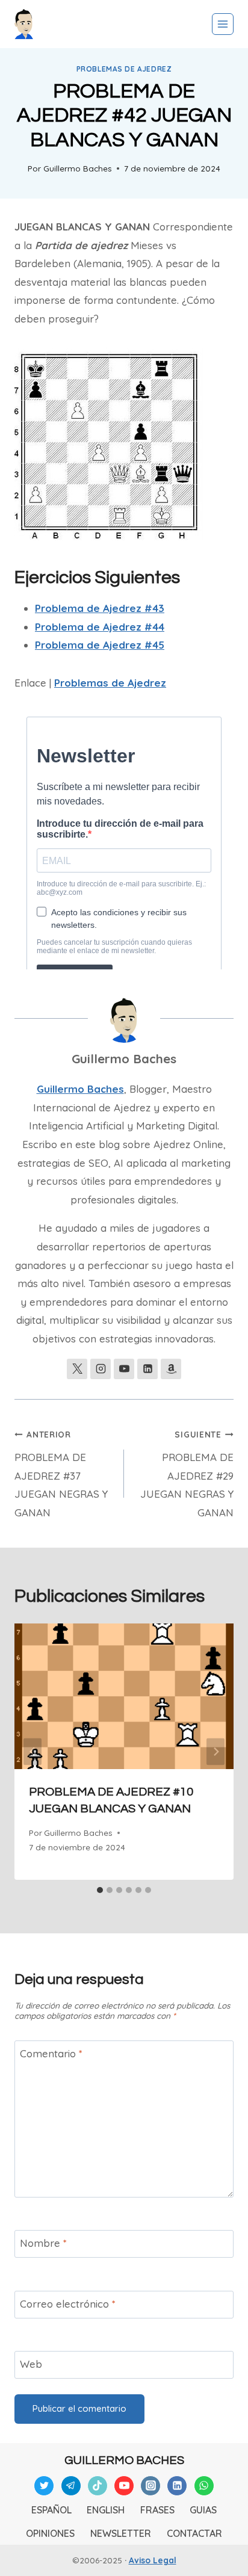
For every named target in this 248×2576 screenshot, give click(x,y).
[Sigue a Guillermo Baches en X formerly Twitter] (77, 1369)
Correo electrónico (68, 2304)
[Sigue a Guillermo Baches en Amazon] (171, 1369)
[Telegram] (71, 2486)
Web (31, 2364)
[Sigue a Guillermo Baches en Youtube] (124, 1369)
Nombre (43, 2243)
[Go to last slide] (33, 1751)
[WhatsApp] (204, 2486)
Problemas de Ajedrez (124, 69)
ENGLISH (106, 2510)
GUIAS (203, 2510)
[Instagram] (150, 2486)
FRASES (157, 2510)
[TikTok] (98, 2486)
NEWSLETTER (121, 2533)
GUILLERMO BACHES (124, 2460)
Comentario (51, 2053)
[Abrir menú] (223, 24)
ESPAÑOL (51, 2510)
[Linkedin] (177, 2486)
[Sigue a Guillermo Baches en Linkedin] (147, 1369)
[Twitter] (44, 2486)
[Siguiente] (215, 1751)
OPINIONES (50, 2533)
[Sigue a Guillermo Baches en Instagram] (101, 1369)
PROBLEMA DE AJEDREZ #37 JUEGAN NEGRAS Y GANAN (61, 1474)
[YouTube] (124, 2486)
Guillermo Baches (78, 168)
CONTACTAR (194, 2533)
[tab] (100, 1890)
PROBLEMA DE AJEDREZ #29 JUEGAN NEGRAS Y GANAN (187, 1474)
